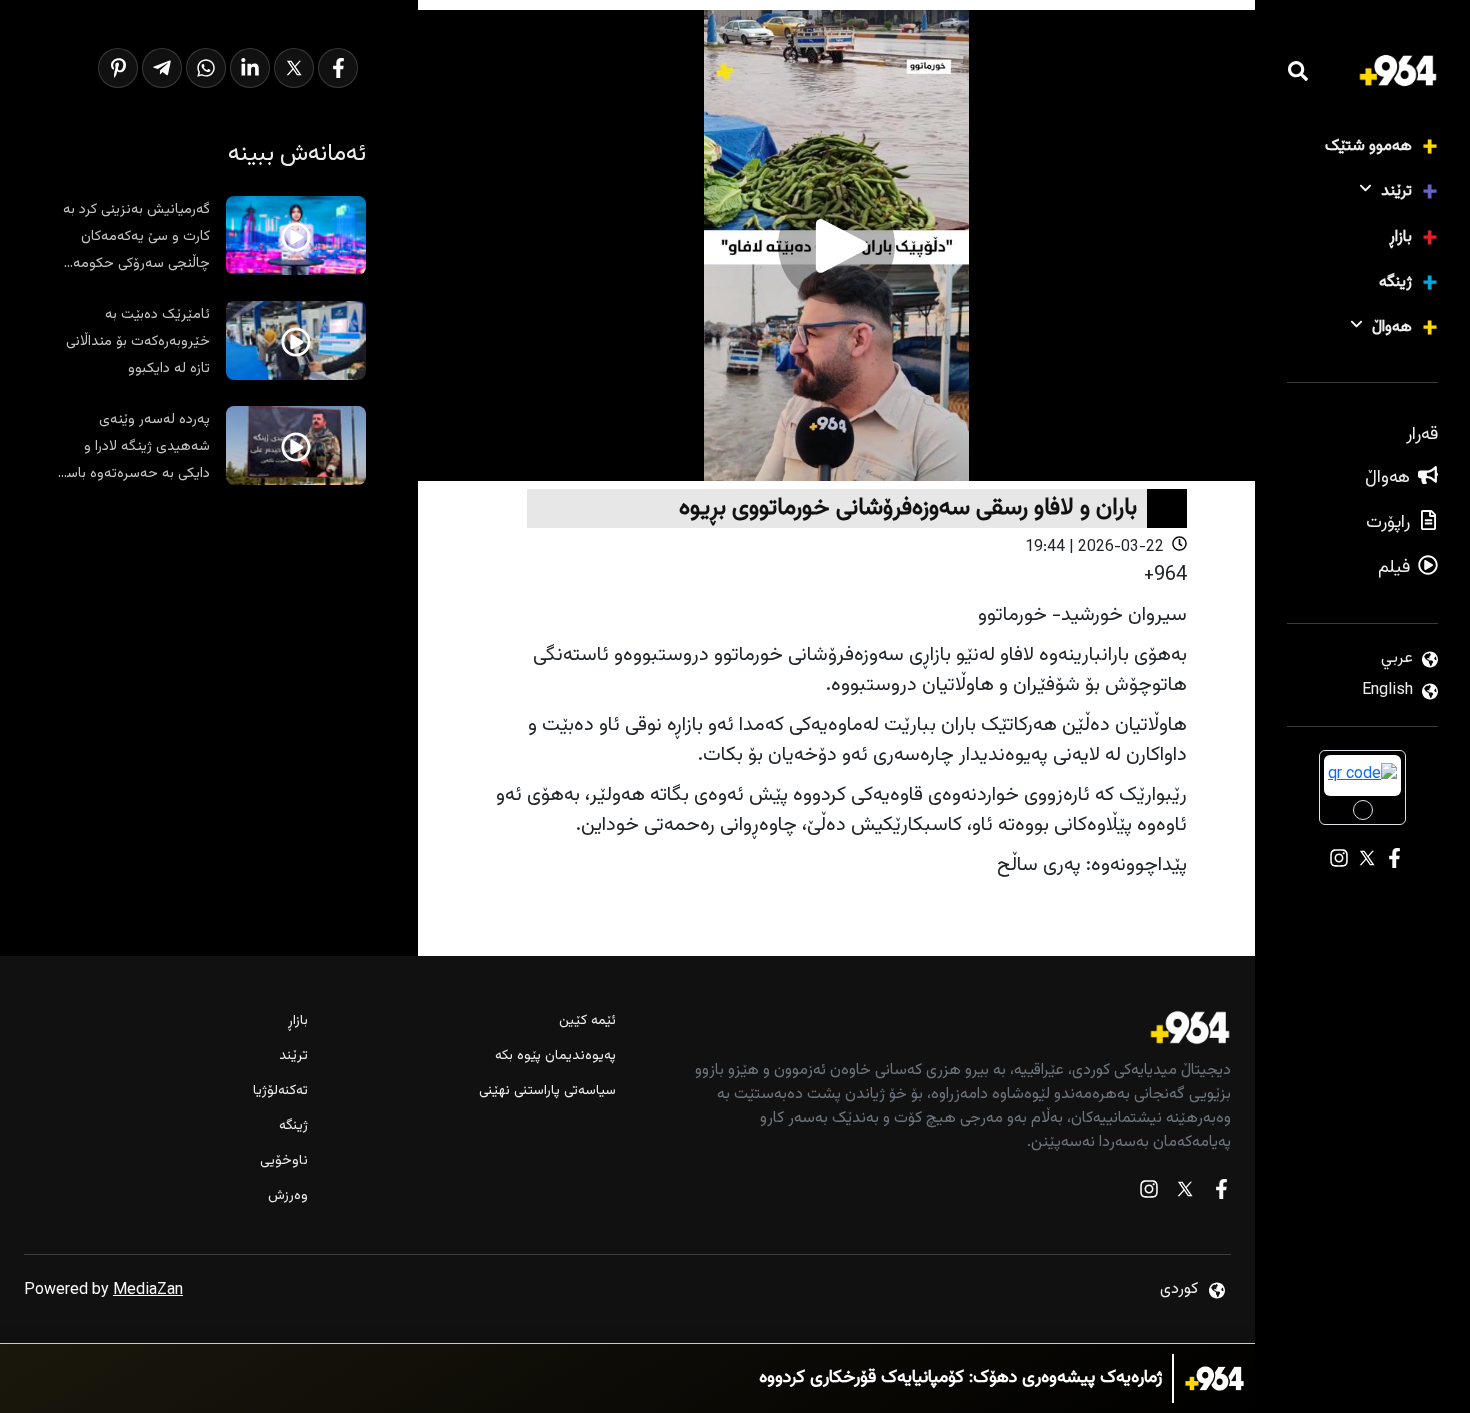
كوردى (1179, 1289)
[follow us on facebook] (1221, 1193)
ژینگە (1395, 282)
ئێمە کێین (587, 1021)
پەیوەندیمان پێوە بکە (555, 1056)
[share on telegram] (162, 68)
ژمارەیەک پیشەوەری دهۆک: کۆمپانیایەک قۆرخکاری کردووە (960, 1378)
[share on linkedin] (250, 68)
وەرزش (288, 1196)
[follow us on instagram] (1149, 1193)
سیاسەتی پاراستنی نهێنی (547, 1091)
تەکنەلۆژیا (280, 1091)
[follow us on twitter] (1185, 1193)
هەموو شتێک (1368, 146)
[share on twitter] (294, 68)
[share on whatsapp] (206, 68)
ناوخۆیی (284, 1161)
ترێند (1396, 191)
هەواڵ (1392, 327)
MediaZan (148, 1290)
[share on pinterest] (118, 68)
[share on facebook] (338, 68)
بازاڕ (1400, 237)
